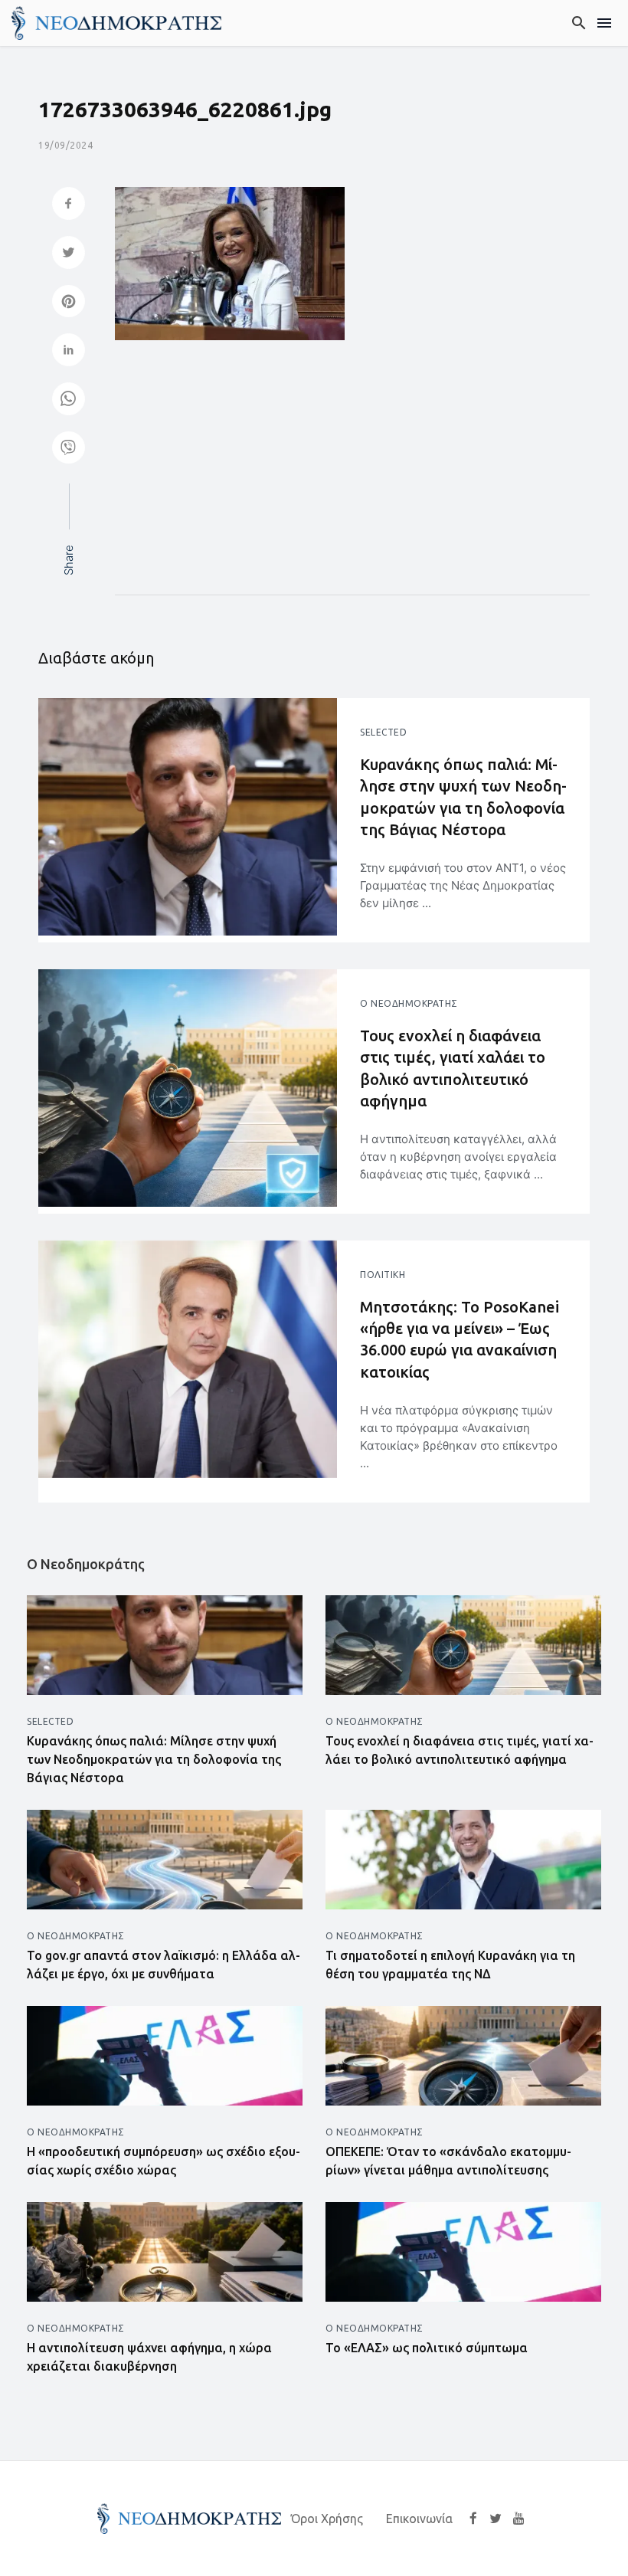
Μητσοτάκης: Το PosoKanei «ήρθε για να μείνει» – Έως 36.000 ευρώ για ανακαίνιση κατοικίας (460, 1339)
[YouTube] (519, 2518)
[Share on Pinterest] (69, 303)
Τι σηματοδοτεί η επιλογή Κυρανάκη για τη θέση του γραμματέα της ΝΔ (450, 1965)
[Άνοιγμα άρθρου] (188, 817)
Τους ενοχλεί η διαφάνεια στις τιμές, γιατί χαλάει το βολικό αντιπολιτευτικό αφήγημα (453, 1068)
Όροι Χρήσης (327, 2519)
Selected (383, 732)
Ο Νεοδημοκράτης (409, 1003)
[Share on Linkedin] (69, 351)
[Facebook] (473, 2518)
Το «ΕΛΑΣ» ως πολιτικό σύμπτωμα (427, 2348)
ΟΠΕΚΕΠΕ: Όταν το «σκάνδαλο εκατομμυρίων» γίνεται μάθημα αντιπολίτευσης (448, 2161)
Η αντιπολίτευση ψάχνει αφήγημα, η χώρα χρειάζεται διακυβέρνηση (149, 2357)
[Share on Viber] (69, 449)
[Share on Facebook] (69, 205)
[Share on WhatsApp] (69, 400)
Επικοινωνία (419, 2519)
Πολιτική (383, 1275)
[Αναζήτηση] (579, 23)
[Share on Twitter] (69, 254)
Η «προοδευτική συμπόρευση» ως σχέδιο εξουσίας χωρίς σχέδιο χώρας (164, 2161)
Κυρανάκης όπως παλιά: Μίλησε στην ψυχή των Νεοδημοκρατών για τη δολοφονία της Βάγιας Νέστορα (463, 797)
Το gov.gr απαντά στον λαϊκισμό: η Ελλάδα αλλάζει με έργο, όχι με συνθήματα (164, 1965)
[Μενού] (605, 23)
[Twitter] (496, 2518)
